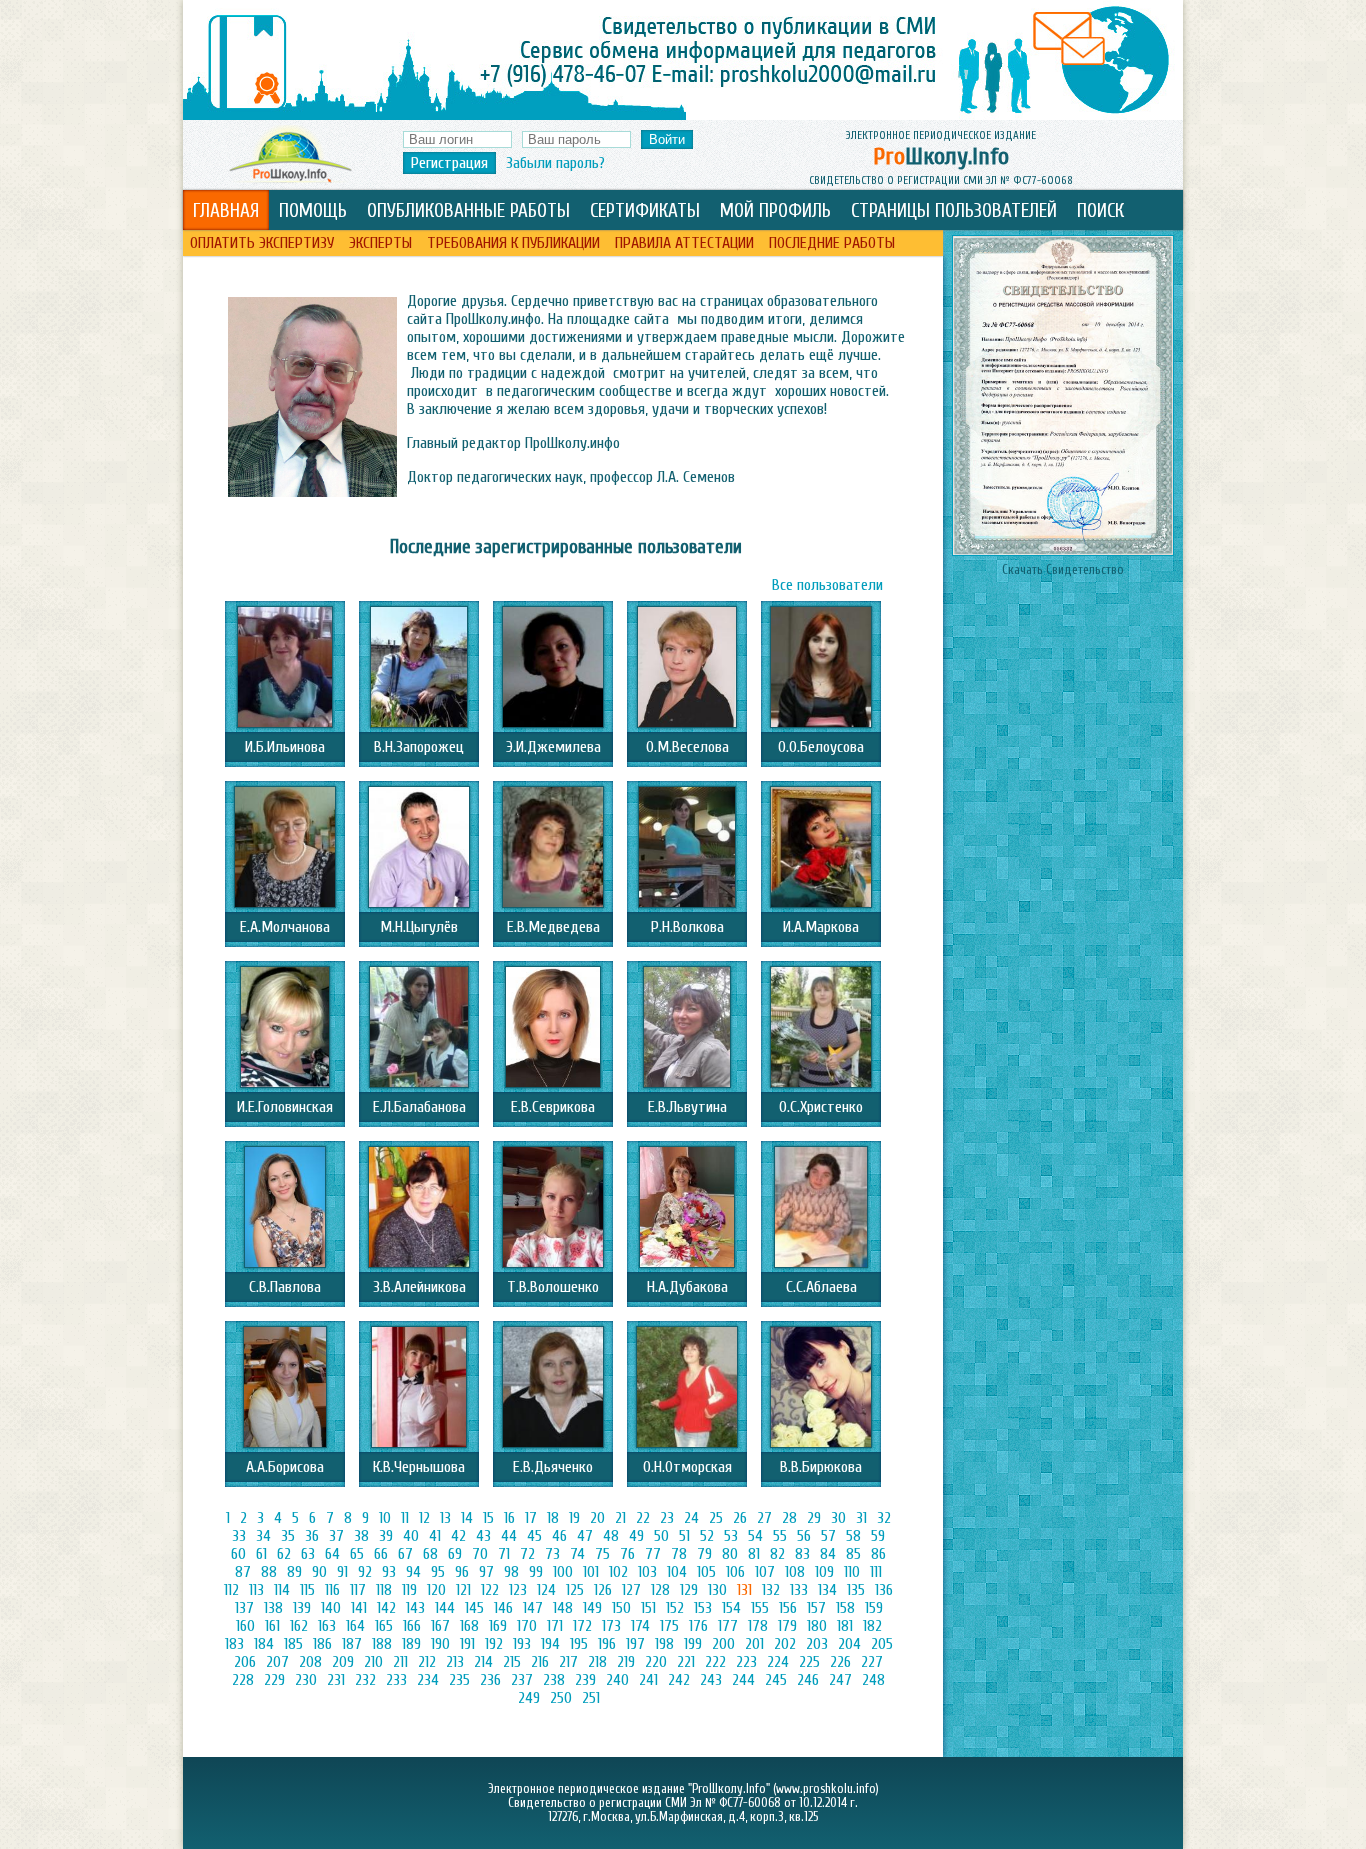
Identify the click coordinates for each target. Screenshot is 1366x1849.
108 (795, 1572)
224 (778, 1662)
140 (331, 1608)
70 (480, 1554)
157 (816, 1608)
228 (243, 1680)
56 (804, 1536)
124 (546, 1590)
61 (261, 1554)
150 (621, 1608)
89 (294, 1572)
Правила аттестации (684, 243)
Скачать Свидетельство (1063, 570)
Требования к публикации (513, 243)
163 (327, 1626)
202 (785, 1644)
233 (396, 1680)
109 (824, 1572)
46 (559, 1536)
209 (343, 1662)
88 (269, 1572)
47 (585, 1536)
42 (458, 1536)
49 (636, 1536)
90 (319, 1572)
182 (872, 1626)
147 (533, 1608)
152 (675, 1608)
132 (771, 1590)
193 (522, 1644)
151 (648, 1608)
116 (332, 1590)
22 (643, 1518)
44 (509, 1536)
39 (386, 1536)
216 (540, 1662)
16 (509, 1518)
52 (707, 1536)
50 (661, 1536)
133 (799, 1590)
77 (653, 1554)
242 (679, 1680)
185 (293, 1644)
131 (744, 1590)
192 (494, 1644)
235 (459, 1680)
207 (277, 1662)
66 (381, 1554)
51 (684, 1536)
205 (882, 1644)
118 (384, 1590)
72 (527, 1554)
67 (405, 1554)
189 (411, 1644)
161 (272, 1626)
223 (746, 1662)
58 (853, 1536)
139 (302, 1608)
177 (728, 1626)
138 (273, 1608)
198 (664, 1644)
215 (512, 1662)
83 (802, 1554)
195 (579, 1644)
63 (308, 1554)
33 (239, 1536)
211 (400, 1662)
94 (413, 1572)
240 (617, 1680)
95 (438, 1572)
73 (552, 1554)
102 (618, 1572)
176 (698, 1626)
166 (412, 1626)
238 (554, 1680)
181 (845, 1626)
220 (656, 1662)
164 (355, 1626)
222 (715, 1662)
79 (704, 1554)
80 (730, 1554)
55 (780, 1536)
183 (234, 1644)
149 (592, 1608)
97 (486, 1572)
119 (409, 1590)
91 (342, 1572)
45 (534, 1536)
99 (536, 1572)
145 (474, 1608)
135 (856, 1590)
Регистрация (449, 163)
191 (467, 1644)
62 (284, 1554)
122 (490, 1590)
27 (764, 1518)
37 (336, 1536)
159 (874, 1608)
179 (787, 1626)
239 (585, 1680)
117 (358, 1590)
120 (436, 1590)
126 (603, 1590)
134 (827, 1590)
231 (336, 1680)
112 (231, 1590)
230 (306, 1680)
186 (322, 1644)
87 (243, 1572)
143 (415, 1608)
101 (591, 1572)
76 (627, 1554)
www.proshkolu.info (826, 1789)
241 (648, 1680)
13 (445, 1518)
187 (352, 1644)
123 (518, 1590)
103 (647, 1572)
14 (467, 1518)
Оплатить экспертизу (262, 243)
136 (884, 1590)
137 (244, 1608)
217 (568, 1662)
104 (677, 1572)
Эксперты (380, 243)
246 (808, 1680)
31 (861, 1518)
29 (814, 1518)
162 (299, 1626)
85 (853, 1554)
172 (582, 1626)
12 (424, 1518)
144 (445, 1608)
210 (373, 1662)
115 (307, 1590)
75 (602, 1554)
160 (245, 1626)
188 (382, 1644)
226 (840, 1662)
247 (840, 1680)
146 (503, 1608)
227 (872, 1662)
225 (809, 1662)
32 (884, 1518)
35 (288, 1536)
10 (385, 1518)
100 (563, 1572)
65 (357, 1554)
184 (264, 1644)
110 (852, 1572)
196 (607, 1644)
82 (777, 1554)
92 (365, 1572)
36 (312, 1536)
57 (828, 1536)
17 (531, 1518)
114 (282, 1590)
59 (878, 1536)
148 (563, 1608)
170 (527, 1626)
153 (703, 1608)
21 (620, 1518)
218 (597, 1662)
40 (411, 1536)
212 (427, 1662)
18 (553, 1518)
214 (483, 1662)
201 (754, 1644)
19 (574, 1518)
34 (263, 1536)
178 (758, 1626)
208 (310, 1662)
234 (428, 1680)
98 (511, 1572)
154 (731, 1608)
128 (660, 1590)
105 (706, 1572)
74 (577, 1554)
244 (743, 1680)
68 (430, 1554)
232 (365, 1680)
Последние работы (832, 243)
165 (384, 1626)
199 (693, 1644)
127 (631, 1590)
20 (597, 1518)
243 (711, 1680)
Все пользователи (827, 585)
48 (611, 1536)
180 (817, 1626)
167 (440, 1626)
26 (740, 1518)
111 (876, 1572)
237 (522, 1680)
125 (575, 1590)
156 (788, 1608)
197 (635, 1644)
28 (789, 1518)
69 (455, 1554)
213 (455, 1662)
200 (723, 1644)
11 (405, 1518)
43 (483, 1536)
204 (849, 1644)
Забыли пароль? (555, 163)
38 (361, 1536)
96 (462, 1572)
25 (716, 1518)
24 (691, 1518)
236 (490, 1680)
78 (679, 1554)
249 (529, 1698)
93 (389, 1572)
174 (640, 1626)
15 (488, 1518)
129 (689, 1590)
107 (765, 1572)
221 (686, 1662)
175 (669, 1626)
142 (386, 1608)
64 (332, 1554)
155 (760, 1608)
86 (878, 1554)
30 (838, 1518)
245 (776, 1680)
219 (626, 1662)
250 (561, 1698)
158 (845, 1608)
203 (817, 1644)
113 (256, 1590)
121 (463, 1590)
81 (754, 1554)
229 (274, 1680)
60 (238, 1554)
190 (440, 1644)
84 (828, 1554)
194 (550, 1644)
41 (435, 1536)
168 (469, 1626)
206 (245, 1662)
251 (591, 1698)
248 (873, 1680)
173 (611, 1626)
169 (498, 1626)
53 (731, 1536)
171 (555, 1626)
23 (667, 1518)
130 (717, 1590)
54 (755, 1536)
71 (504, 1554)
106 (735, 1572)
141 (359, 1608)
